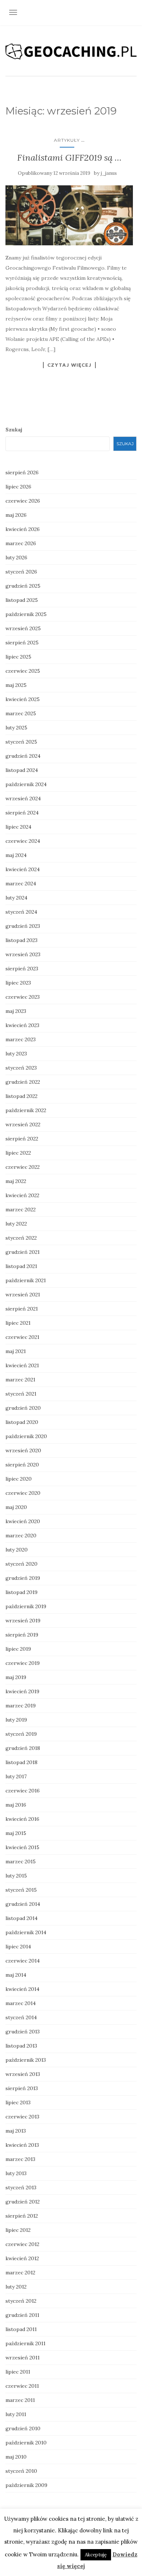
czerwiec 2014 (23, 1961)
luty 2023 (16, 1054)
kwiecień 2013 (22, 2145)
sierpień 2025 (22, 643)
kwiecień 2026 (23, 529)
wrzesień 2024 (23, 798)
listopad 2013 (21, 2046)
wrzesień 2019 (23, 1621)
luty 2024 (16, 898)
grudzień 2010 (23, 2428)
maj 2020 (16, 1507)
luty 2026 (16, 558)
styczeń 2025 (21, 742)
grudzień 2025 (23, 586)
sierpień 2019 (22, 1635)
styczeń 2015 (21, 1890)
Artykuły (67, 140)
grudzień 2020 (23, 1408)
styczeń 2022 (21, 1238)
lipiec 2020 (19, 1479)
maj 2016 (16, 1805)
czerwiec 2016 (23, 1791)
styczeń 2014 (21, 2017)
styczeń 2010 (21, 2471)
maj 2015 (16, 1833)
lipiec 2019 (18, 1649)
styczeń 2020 (21, 1564)
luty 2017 (16, 1776)
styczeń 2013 (21, 2187)
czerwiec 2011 (22, 2386)
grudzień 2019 (23, 1578)
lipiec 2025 (18, 657)
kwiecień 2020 (23, 1521)
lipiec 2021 (18, 1323)
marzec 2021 (20, 1380)
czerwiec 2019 (23, 1663)
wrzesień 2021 (23, 1295)
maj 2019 (16, 1677)
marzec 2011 (20, 2400)
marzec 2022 (21, 1209)
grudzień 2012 (23, 2202)
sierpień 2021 (22, 1309)
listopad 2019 (21, 1592)
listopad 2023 (21, 940)
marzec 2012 (20, 2273)
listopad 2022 (21, 1096)
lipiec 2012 (18, 2230)
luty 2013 (16, 2173)
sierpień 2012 (22, 2216)
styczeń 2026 (21, 572)
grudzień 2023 (23, 926)
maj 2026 (16, 515)
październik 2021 (26, 1280)
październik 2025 (26, 614)
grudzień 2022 (23, 1082)
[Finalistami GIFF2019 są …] (69, 215)
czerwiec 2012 (22, 2244)
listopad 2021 (21, 1266)
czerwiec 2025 (23, 671)
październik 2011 (25, 2343)
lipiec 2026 (18, 487)
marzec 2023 (21, 1039)
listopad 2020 (22, 1422)
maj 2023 (16, 1011)
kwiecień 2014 (22, 1989)
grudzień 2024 (23, 756)
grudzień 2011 (22, 2315)
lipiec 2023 (18, 983)
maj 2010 (16, 2457)
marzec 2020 (21, 1535)
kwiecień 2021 (22, 1365)
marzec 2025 (21, 713)
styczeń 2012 (21, 2301)
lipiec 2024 (18, 827)
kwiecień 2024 (23, 869)
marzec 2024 (21, 884)
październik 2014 (26, 1932)
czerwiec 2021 (22, 1337)
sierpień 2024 (22, 813)
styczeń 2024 (21, 912)
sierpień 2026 (22, 472)
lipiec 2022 (18, 1153)
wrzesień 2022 (23, 1124)
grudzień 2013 (23, 2032)
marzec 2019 (21, 1706)
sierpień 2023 (22, 969)
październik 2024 (26, 784)
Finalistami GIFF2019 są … (69, 158)
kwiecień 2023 (22, 1025)
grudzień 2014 (23, 1904)
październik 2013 (26, 2060)
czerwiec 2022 (23, 1167)
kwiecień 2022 (22, 1195)
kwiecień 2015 (22, 1847)
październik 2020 (26, 1436)
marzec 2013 (20, 2159)
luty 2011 (16, 2414)
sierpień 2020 (22, 1465)
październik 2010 (26, 2443)
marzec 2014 (21, 2003)
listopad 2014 (21, 1918)
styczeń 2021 (21, 1394)
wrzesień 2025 (23, 628)
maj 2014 (16, 1975)
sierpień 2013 (22, 2088)
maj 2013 (16, 2131)
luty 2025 (16, 728)
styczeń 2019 (21, 1734)
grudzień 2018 (23, 1748)
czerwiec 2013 (22, 2117)
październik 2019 (26, 1606)
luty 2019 (16, 1720)
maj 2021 (16, 1351)
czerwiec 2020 (23, 1493)
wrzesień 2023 (23, 954)
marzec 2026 (21, 543)
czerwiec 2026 (23, 501)
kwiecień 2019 (22, 1691)
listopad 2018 (21, 1762)
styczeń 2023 (21, 1068)
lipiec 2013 (18, 2102)
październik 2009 (26, 2485)
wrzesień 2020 (23, 1450)
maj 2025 (16, 685)
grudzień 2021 (23, 1252)
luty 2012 (16, 2287)
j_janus (109, 173)
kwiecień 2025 (23, 699)
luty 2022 (16, 1224)
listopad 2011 (21, 2329)
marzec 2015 (21, 1861)
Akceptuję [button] (96, 2555)
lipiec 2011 (18, 2372)
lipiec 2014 (18, 1947)
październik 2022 (26, 1110)
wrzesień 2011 (23, 2358)
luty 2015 (16, 1876)
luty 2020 (17, 1550)
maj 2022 (16, 1181)
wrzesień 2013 (23, 2074)
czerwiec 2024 (23, 841)
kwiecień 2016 (22, 1819)
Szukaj (14, 430)
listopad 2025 (22, 600)
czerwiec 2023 (23, 997)
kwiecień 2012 (22, 2258)
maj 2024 (16, 855)
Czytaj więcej (69, 365)
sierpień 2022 (22, 1139)
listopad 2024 (22, 770)
